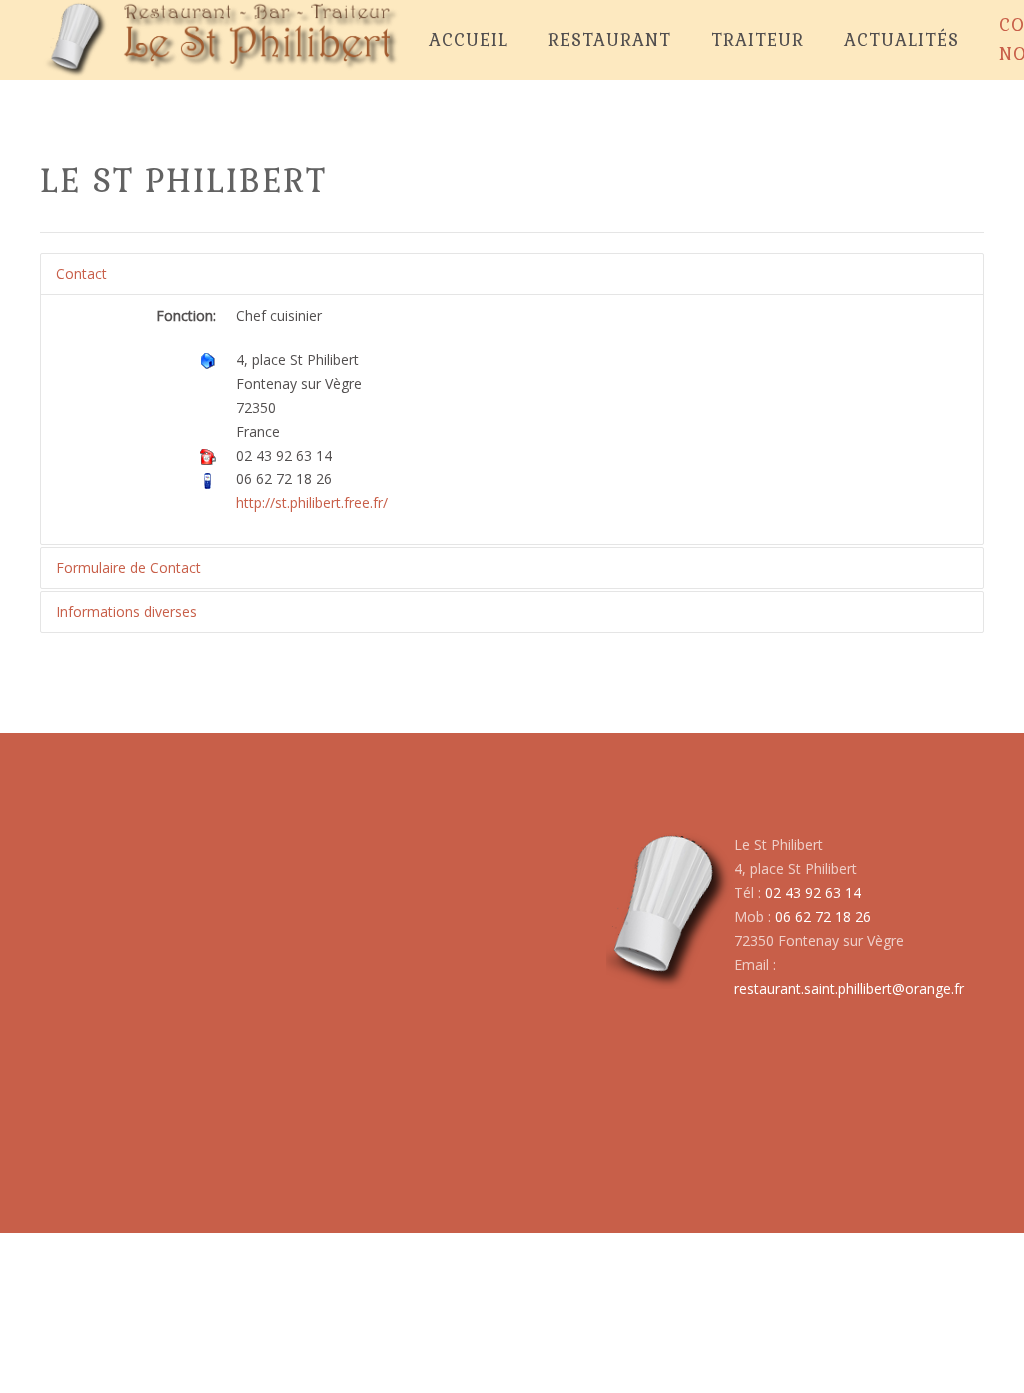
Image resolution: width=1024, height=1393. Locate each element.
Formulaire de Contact (128, 567)
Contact (81, 273)
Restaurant (609, 40)
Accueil (468, 40)
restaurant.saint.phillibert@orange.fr (849, 988)
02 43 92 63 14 (813, 892)
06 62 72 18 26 (823, 916)
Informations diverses (126, 611)
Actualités (901, 40)
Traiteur (757, 40)
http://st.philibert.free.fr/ (312, 502)
